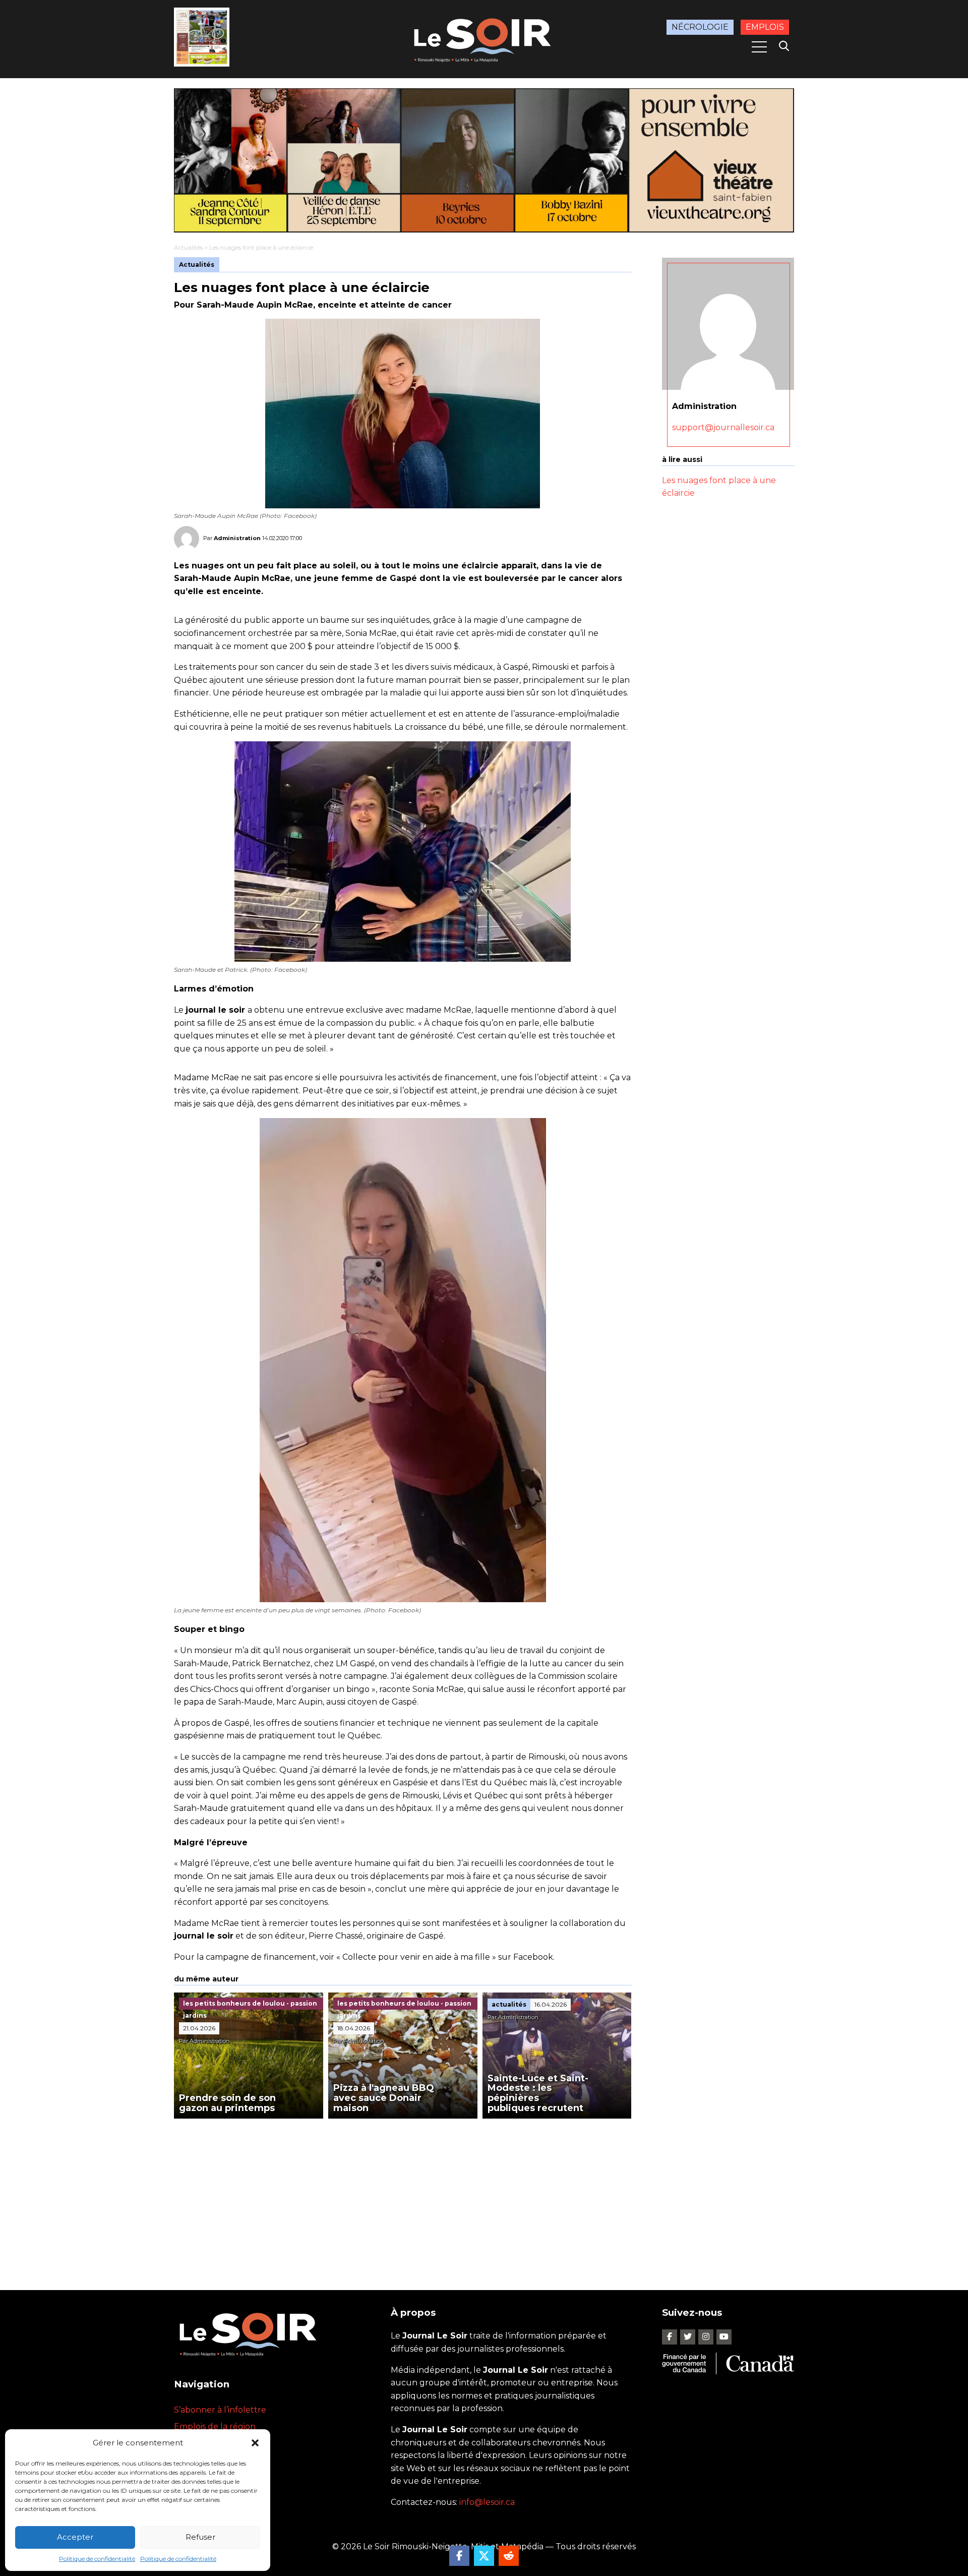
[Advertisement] (403, 2194)
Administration (237, 538)
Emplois (765, 27)
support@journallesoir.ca (723, 427)
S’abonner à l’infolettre (220, 2410)
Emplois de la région (215, 2426)
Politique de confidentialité (97, 2559)
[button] (255, 2443)
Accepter (75, 2537)
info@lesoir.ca (487, 2502)
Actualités (188, 247)
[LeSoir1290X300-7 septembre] (484, 160)
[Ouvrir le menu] (759, 47)
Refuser (200, 2537)
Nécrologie (700, 27)
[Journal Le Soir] (484, 38)
